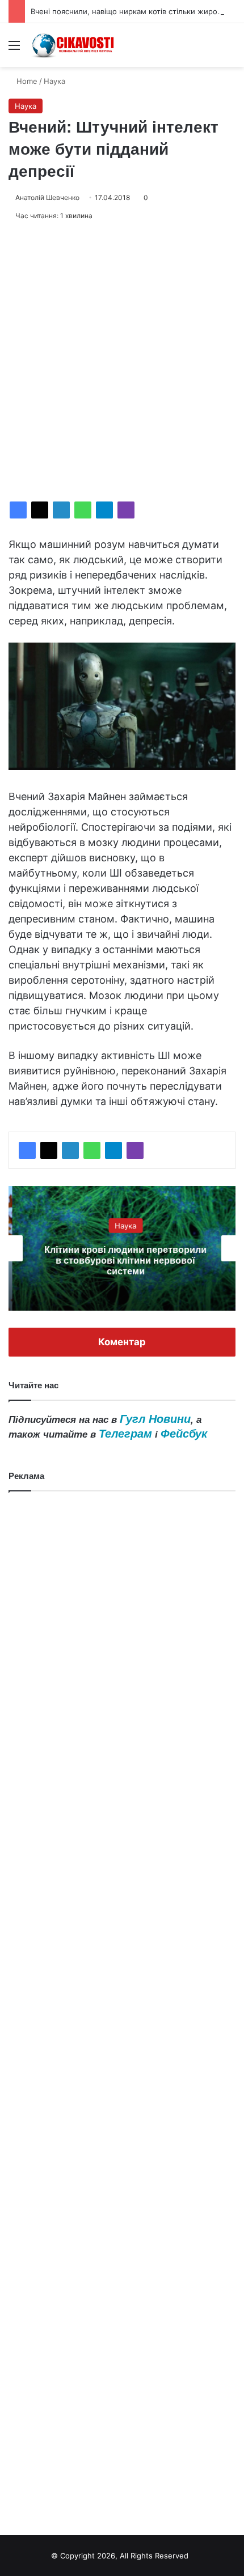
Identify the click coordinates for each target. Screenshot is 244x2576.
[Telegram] (104, 510)
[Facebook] (18, 510)
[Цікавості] (74, 45)
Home (26, 81)
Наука (54, 81)
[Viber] (126, 510)
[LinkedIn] (61, 510)
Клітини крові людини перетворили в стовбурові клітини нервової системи (122, 1260)
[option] (122, 1248)
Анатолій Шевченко (47, 197)
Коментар (122, 1342)
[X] (40, 510)
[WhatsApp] (83, 510)
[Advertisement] (122, 362)
